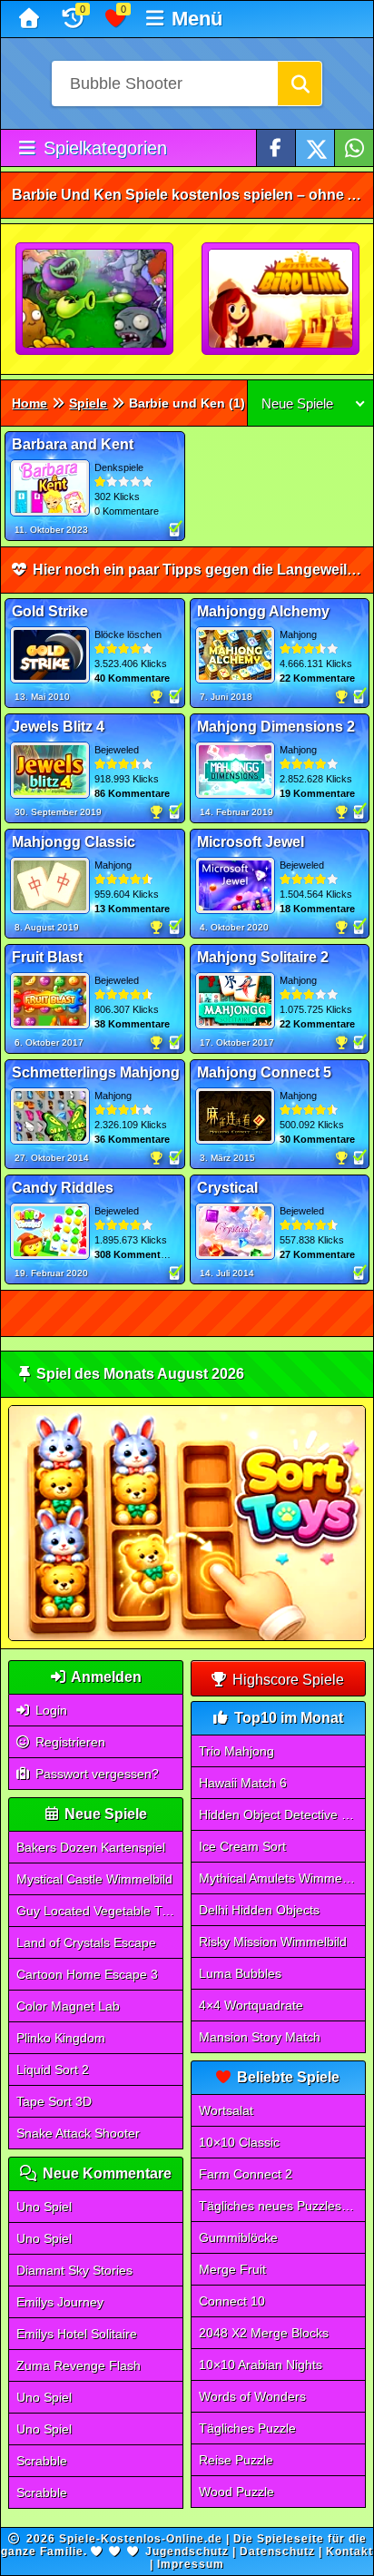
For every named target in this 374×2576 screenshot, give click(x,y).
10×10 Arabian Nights (261, 2365)
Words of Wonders (252, 2396)
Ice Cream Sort (242, 1846)
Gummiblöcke (238, 2237)
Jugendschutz (187, 2551)
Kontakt (349, 2551)
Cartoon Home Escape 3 (87, 1974)
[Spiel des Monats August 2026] (187, 1637)
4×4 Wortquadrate (251, 2005)
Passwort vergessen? (95, 1774)
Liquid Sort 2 (53, 2070)
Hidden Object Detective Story (282, 1814)
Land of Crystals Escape (86, 1942)
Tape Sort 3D (54, 2101)
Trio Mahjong (236, 1751)
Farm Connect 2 (246, 2174)
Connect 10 (232, 2301)
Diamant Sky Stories (74, 2270)
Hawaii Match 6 (243, 1783)
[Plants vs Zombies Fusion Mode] (95, 300)
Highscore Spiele (286, 1680)
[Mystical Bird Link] (281, 300)
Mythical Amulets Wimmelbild (282, 1878)
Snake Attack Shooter (78, 2133)
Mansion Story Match (260, 2037)
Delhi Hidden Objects (259, 1910)
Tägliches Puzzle (247, 2428)
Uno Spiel (44, 2207)
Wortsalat (226, 2110)
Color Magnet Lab (68, 2006)
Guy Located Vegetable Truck (100, 1911)
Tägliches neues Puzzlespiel (280, 2206)
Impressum (191, 2564)
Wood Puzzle (236, 2492)
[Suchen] (300, 84)
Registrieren (69, 1742)
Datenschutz (277, 2551)
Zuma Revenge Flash (79, 2365)
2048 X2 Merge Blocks (264, 2333)
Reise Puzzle (236, 2460)
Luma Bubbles (240, 1973)
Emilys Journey (60, 2302)
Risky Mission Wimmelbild (273, 1942)
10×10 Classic (239, 2142)
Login (49, 1710)
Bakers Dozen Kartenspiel (91, 1847)
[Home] (31, 19)
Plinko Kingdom (61, 2038)
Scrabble (42, 2461)
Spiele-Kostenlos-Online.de (141, 2539)
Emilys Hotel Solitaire (77, 2334)
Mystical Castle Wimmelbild (94, 1879)
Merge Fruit (232, 2269)
